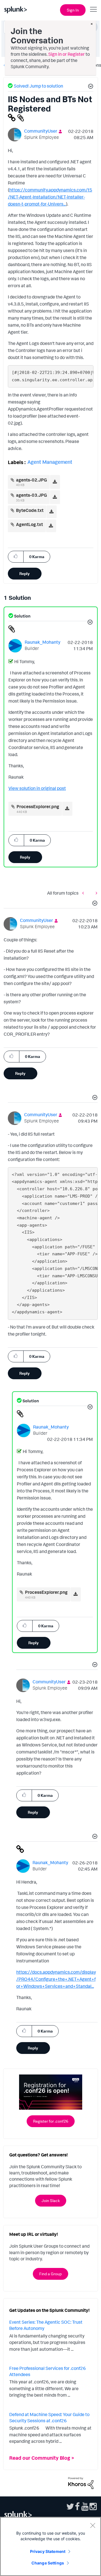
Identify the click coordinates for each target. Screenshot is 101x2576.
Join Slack (51, 2200)
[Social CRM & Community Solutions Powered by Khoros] (81, 2483)
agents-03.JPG (31, 495)
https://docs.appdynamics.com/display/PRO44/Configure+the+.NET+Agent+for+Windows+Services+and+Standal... (56, 1979)
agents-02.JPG (31, 480)
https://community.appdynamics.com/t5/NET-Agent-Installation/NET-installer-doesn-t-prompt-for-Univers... (50, 197)
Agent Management (50, 462)
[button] (90, 87)
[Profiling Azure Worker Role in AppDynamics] (95, 893)
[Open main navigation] (93, 9)
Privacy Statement (48, 2551)
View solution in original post (37, 788)
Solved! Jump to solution (38, 86)
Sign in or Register (66, 54)
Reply (25, 573)
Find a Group (50, 2274)
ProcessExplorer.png (38, 806)
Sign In (73, 10)
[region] (50, 2546)
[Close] (93, 2525)
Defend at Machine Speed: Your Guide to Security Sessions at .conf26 (49, 2417)
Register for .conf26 (51, 2121)
